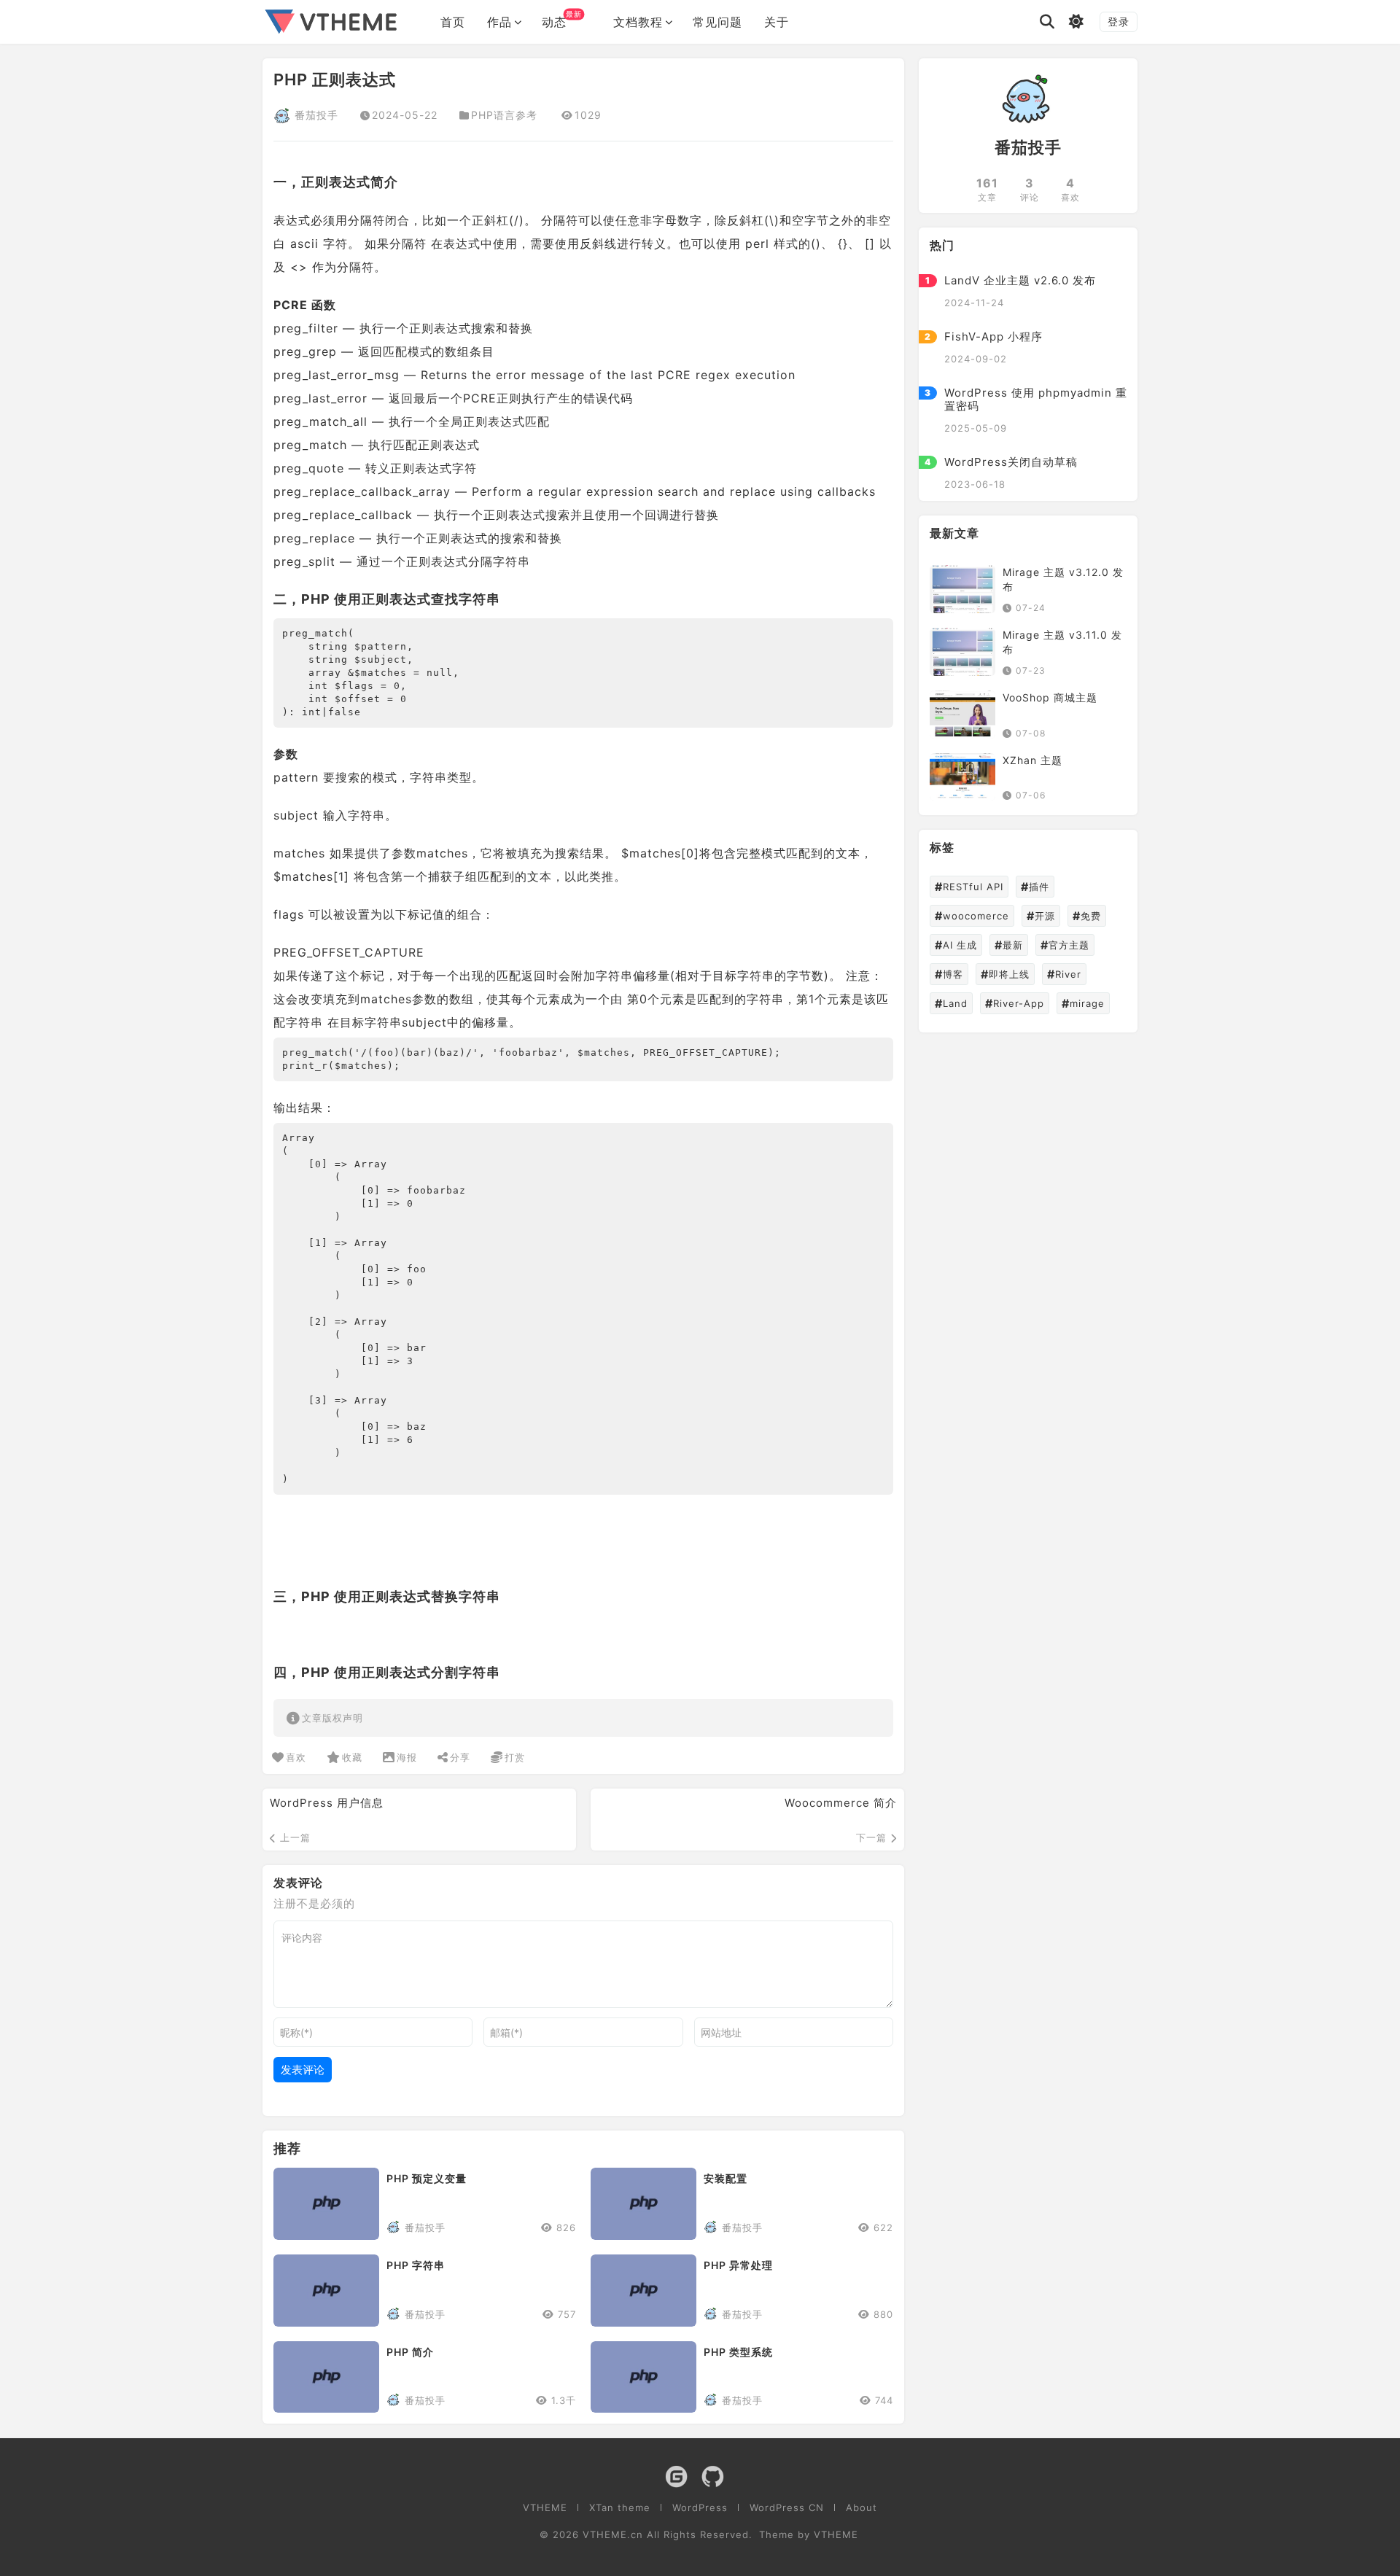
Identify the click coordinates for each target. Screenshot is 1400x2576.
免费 (1087, 917)
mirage (1083, 1004)
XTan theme (620, 2508)
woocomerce (972, 917)
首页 (453, 22)
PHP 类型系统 (738, 2352)
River (1064, 975)
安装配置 (726, 2178)
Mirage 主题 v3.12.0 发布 (1063, 579)
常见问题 (717, 22)
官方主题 (1065, 946)
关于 (777, 22)
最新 (1009, 946)
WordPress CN (787, 2508)
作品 (499, 22)
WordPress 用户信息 (327, 1803)
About (862, 2508)
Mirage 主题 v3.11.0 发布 (1062, 642)
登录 (1119, 22)
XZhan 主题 (1032, 760)
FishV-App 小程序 (993, 336)
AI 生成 (956, 946)
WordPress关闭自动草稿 (1011, 462)
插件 (1035, 887)
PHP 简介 (410, 2352)
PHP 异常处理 (738, 2265)
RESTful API (969, 887)
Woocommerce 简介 (841, 1803)
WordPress (700, 2508)
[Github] (713, 2478)
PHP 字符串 (416, 2265)
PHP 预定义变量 (427, 2178)
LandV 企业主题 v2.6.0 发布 (1020, 280)
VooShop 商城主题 (1050, 697)
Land (951, 1004)
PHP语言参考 (504, 115)
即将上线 (1005, 975)
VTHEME (545, 2508)
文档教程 (638, 22)
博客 (949, 975)
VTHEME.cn (613, 2534)
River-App (1015, 1004)
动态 (562, 19)
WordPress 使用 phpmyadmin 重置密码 (1036, 399)
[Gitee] (676, 2478)
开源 (1041, 917)
